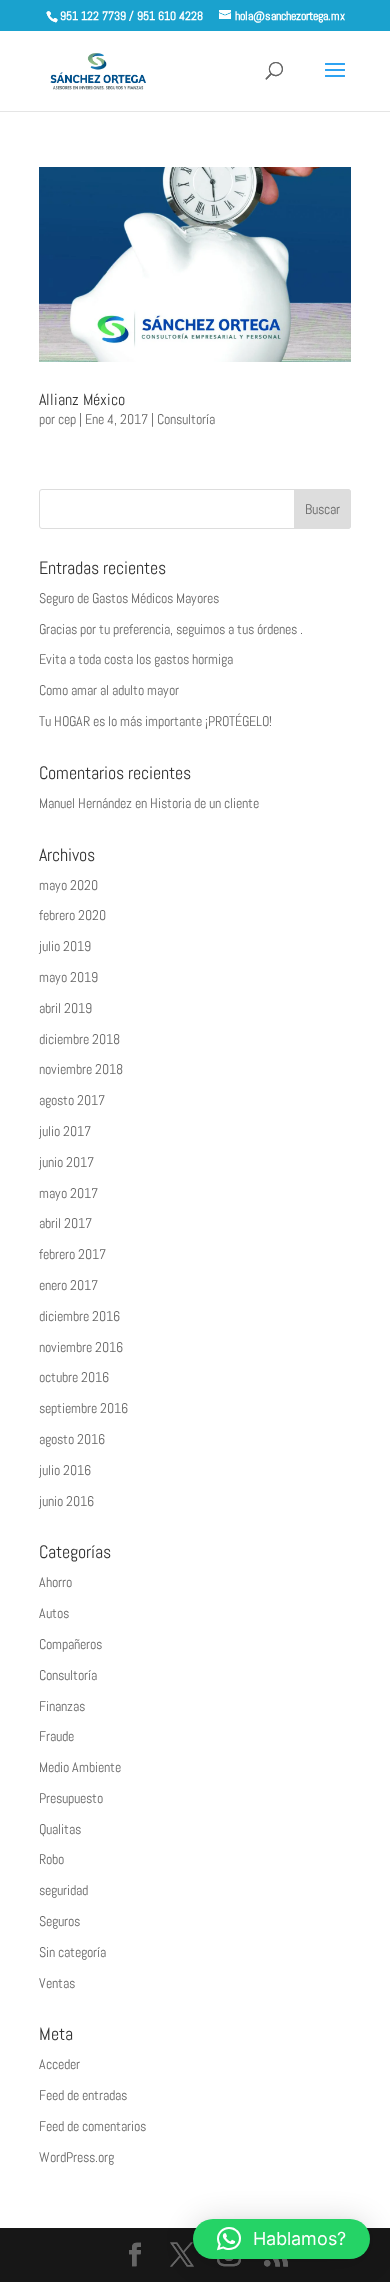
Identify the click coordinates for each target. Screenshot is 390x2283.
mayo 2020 (68, 885)
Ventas (57, 1983)
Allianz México (82, 399)
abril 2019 (65, 1008)
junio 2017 (66, 1162)
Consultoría (186, 419)
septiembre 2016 (83, 1408)
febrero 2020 (72, 915)
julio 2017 (65, 1131)
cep (67, 419)
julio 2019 (65, 946)
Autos (54, 1613)
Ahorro (55, 1582)
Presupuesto (71, 1798)
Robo (51, 1859)
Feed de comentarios (92, 2126)
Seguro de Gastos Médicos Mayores (129, 598)
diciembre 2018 (79, 1039)
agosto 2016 (72, 1439)
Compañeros (70, 1644)
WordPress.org (76, 2157)
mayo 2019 (68, 977)
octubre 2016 (74, 1377)
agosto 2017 (72, 1100)
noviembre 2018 (81, 1069)
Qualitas (60, 1829)
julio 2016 (65, 1470)
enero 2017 (68, 1285)
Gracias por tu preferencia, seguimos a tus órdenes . (171, 629)
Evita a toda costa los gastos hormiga (136, 659)
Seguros (59, 1921)
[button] (281, 2239)
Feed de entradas (83, 2095)
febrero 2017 (72, 1254)
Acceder (59, 2064)
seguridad (63, 1890)
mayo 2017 (68, 1193)
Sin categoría (72, 1952)
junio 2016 (66, 1501)
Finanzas (62, 1706)
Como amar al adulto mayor (109, 690)
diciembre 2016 (79, 1316)
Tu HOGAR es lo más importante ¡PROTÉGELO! (155, 721)
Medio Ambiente (80, 1767)
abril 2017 (65, 1223)
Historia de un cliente (204, 803)
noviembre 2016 (81, 1347)
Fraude (56, 1736)
